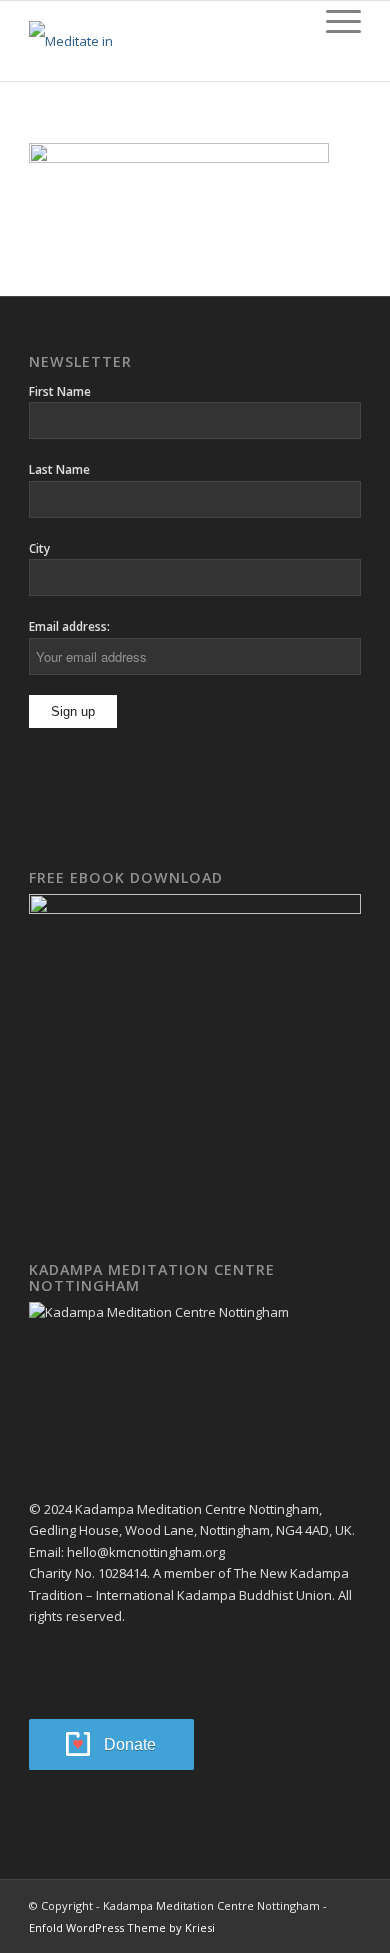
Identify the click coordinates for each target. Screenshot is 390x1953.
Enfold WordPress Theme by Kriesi (122, 1927)
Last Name (59, 469)
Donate (130, 1744)
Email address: (69, 626)
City (39, 548)
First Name (60, 391)
